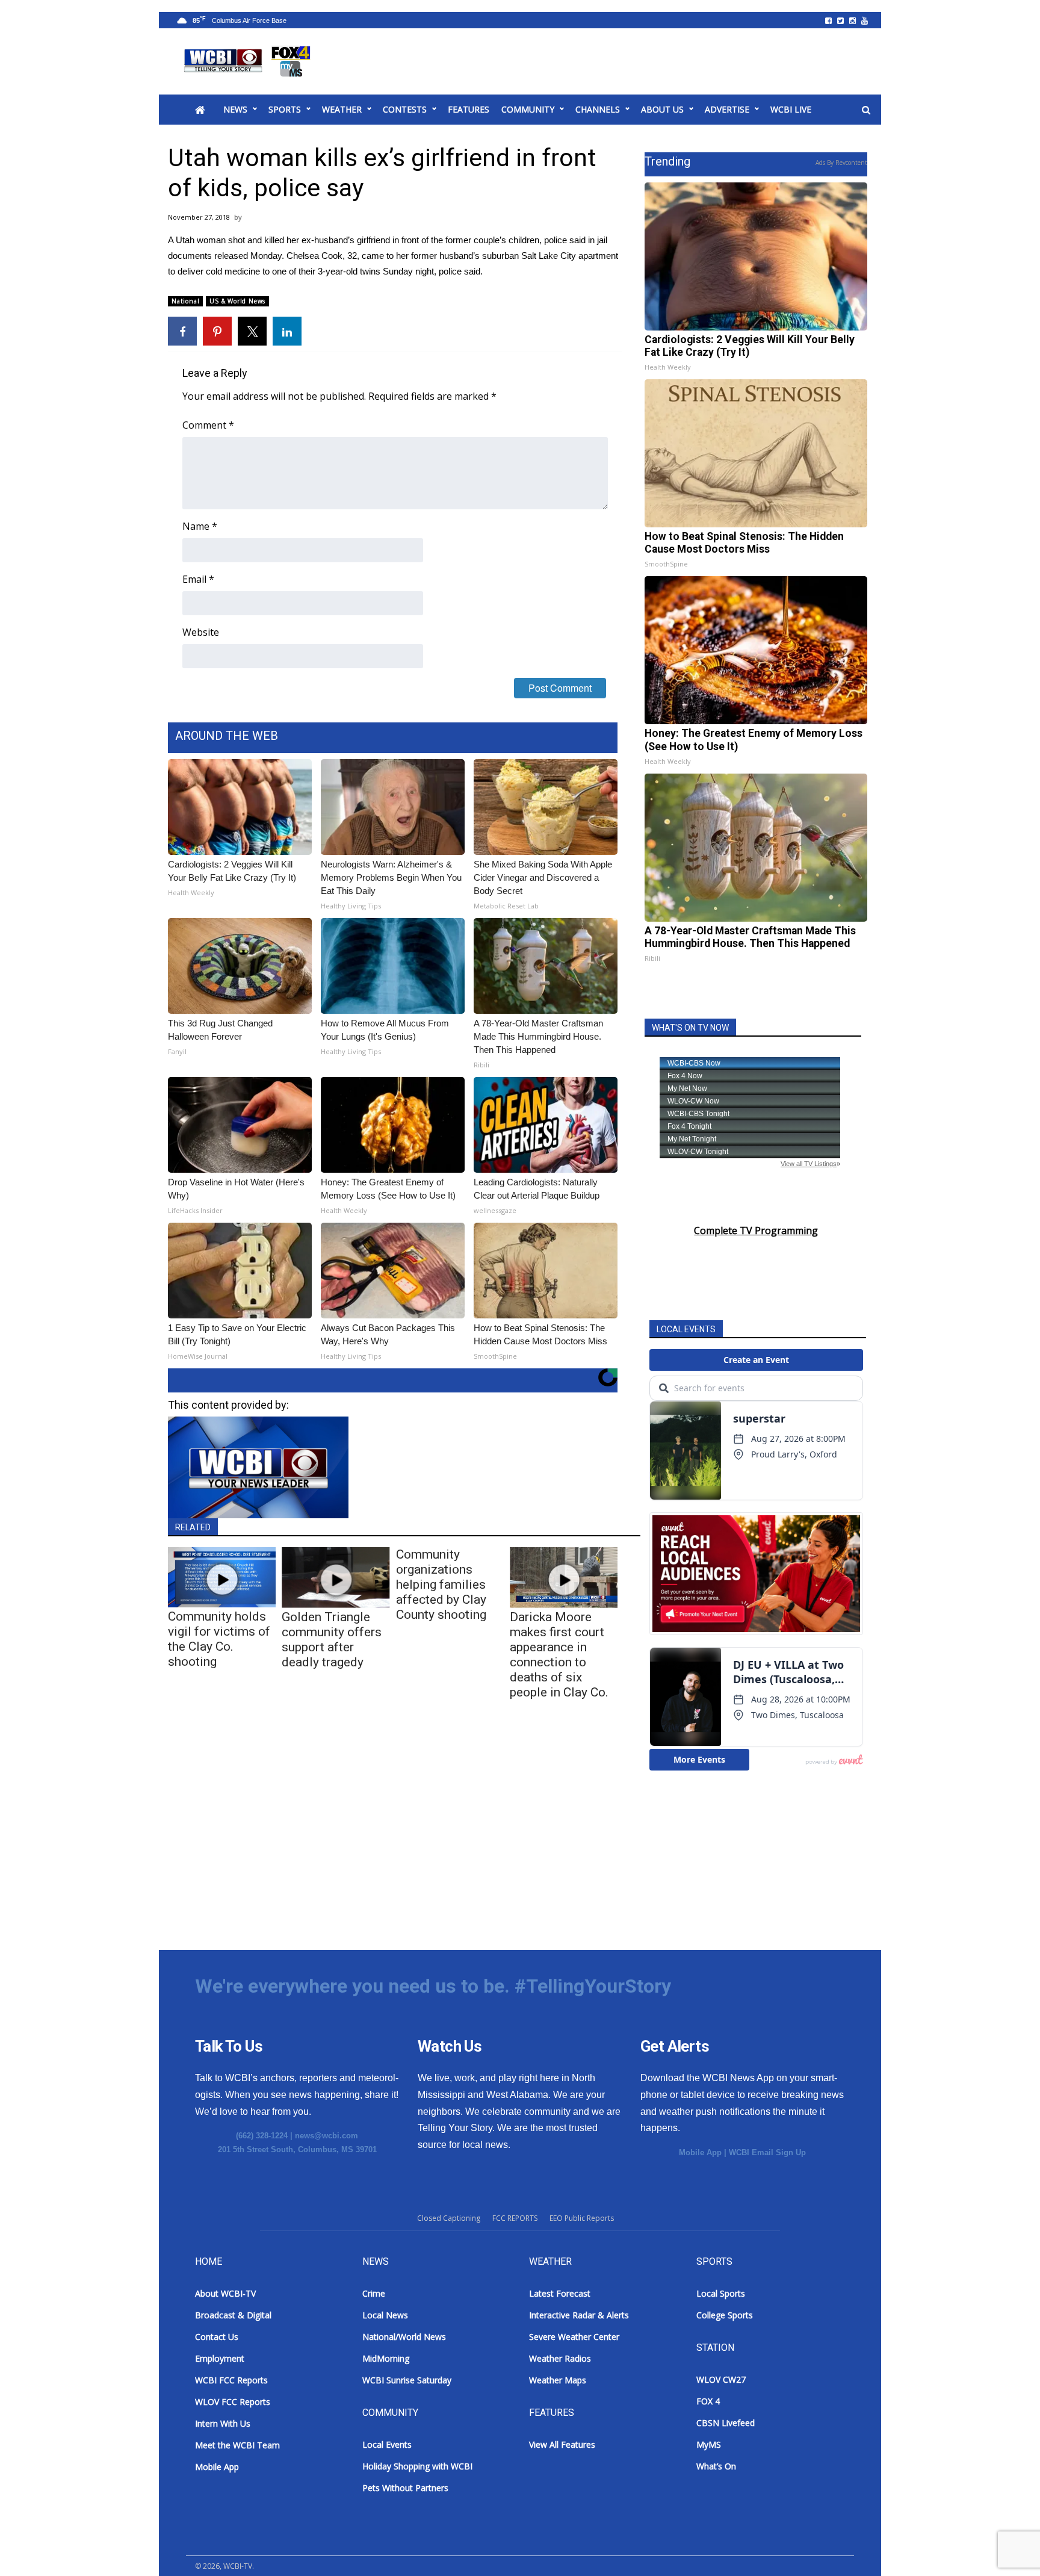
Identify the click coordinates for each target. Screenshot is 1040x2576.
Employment (220, 2358)
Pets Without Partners (405, 2488)
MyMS (709, 2444)
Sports (285, 109)
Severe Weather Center (574, 2337)
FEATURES (469, 109)
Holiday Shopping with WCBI (417, 2466)
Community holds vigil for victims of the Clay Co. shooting (219, 1639)
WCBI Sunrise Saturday (407, 2380)
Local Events (387, 2444)
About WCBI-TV (225, 2293)
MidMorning (386, 2358)
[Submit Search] (866, 110)
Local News (385, 2315)
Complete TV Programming (756, 1231)
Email (198, 579)
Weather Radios (560, 2358)
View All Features (562, 2444)
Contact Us (217, 2337)
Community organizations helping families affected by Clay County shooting (441, 1584)
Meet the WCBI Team (237, 2445)
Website (201, 632)
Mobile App (700, 2152)
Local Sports (721, 2293)
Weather (342, 109)
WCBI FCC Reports (231, 2380)
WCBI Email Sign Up (767, 2152)
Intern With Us (223, 2423)
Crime (374, 2293)
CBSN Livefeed (726, 2423)
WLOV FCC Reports (233, 2402)
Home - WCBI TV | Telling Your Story (249, 61)
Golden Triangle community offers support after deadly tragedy (332, 1640)
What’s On (716, 2466)
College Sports (725, 2315)
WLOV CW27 (721, 2379)
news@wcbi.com (327, 2136)
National (185, 301)
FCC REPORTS (515, 2218)
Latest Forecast (560, 2293)
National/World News (404, 2337)
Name (200, 526)
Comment (208, 425)
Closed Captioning (449, 2218)
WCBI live (791, 109)
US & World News (237, 301)
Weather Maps (558, 2380)
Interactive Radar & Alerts (579, 2315)
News (235, 109)
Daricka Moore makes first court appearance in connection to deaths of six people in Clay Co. (559, 1655)
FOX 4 (708, 2401)
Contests (405, 109)
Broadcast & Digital (233, 2315)
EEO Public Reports (582, 2218)
